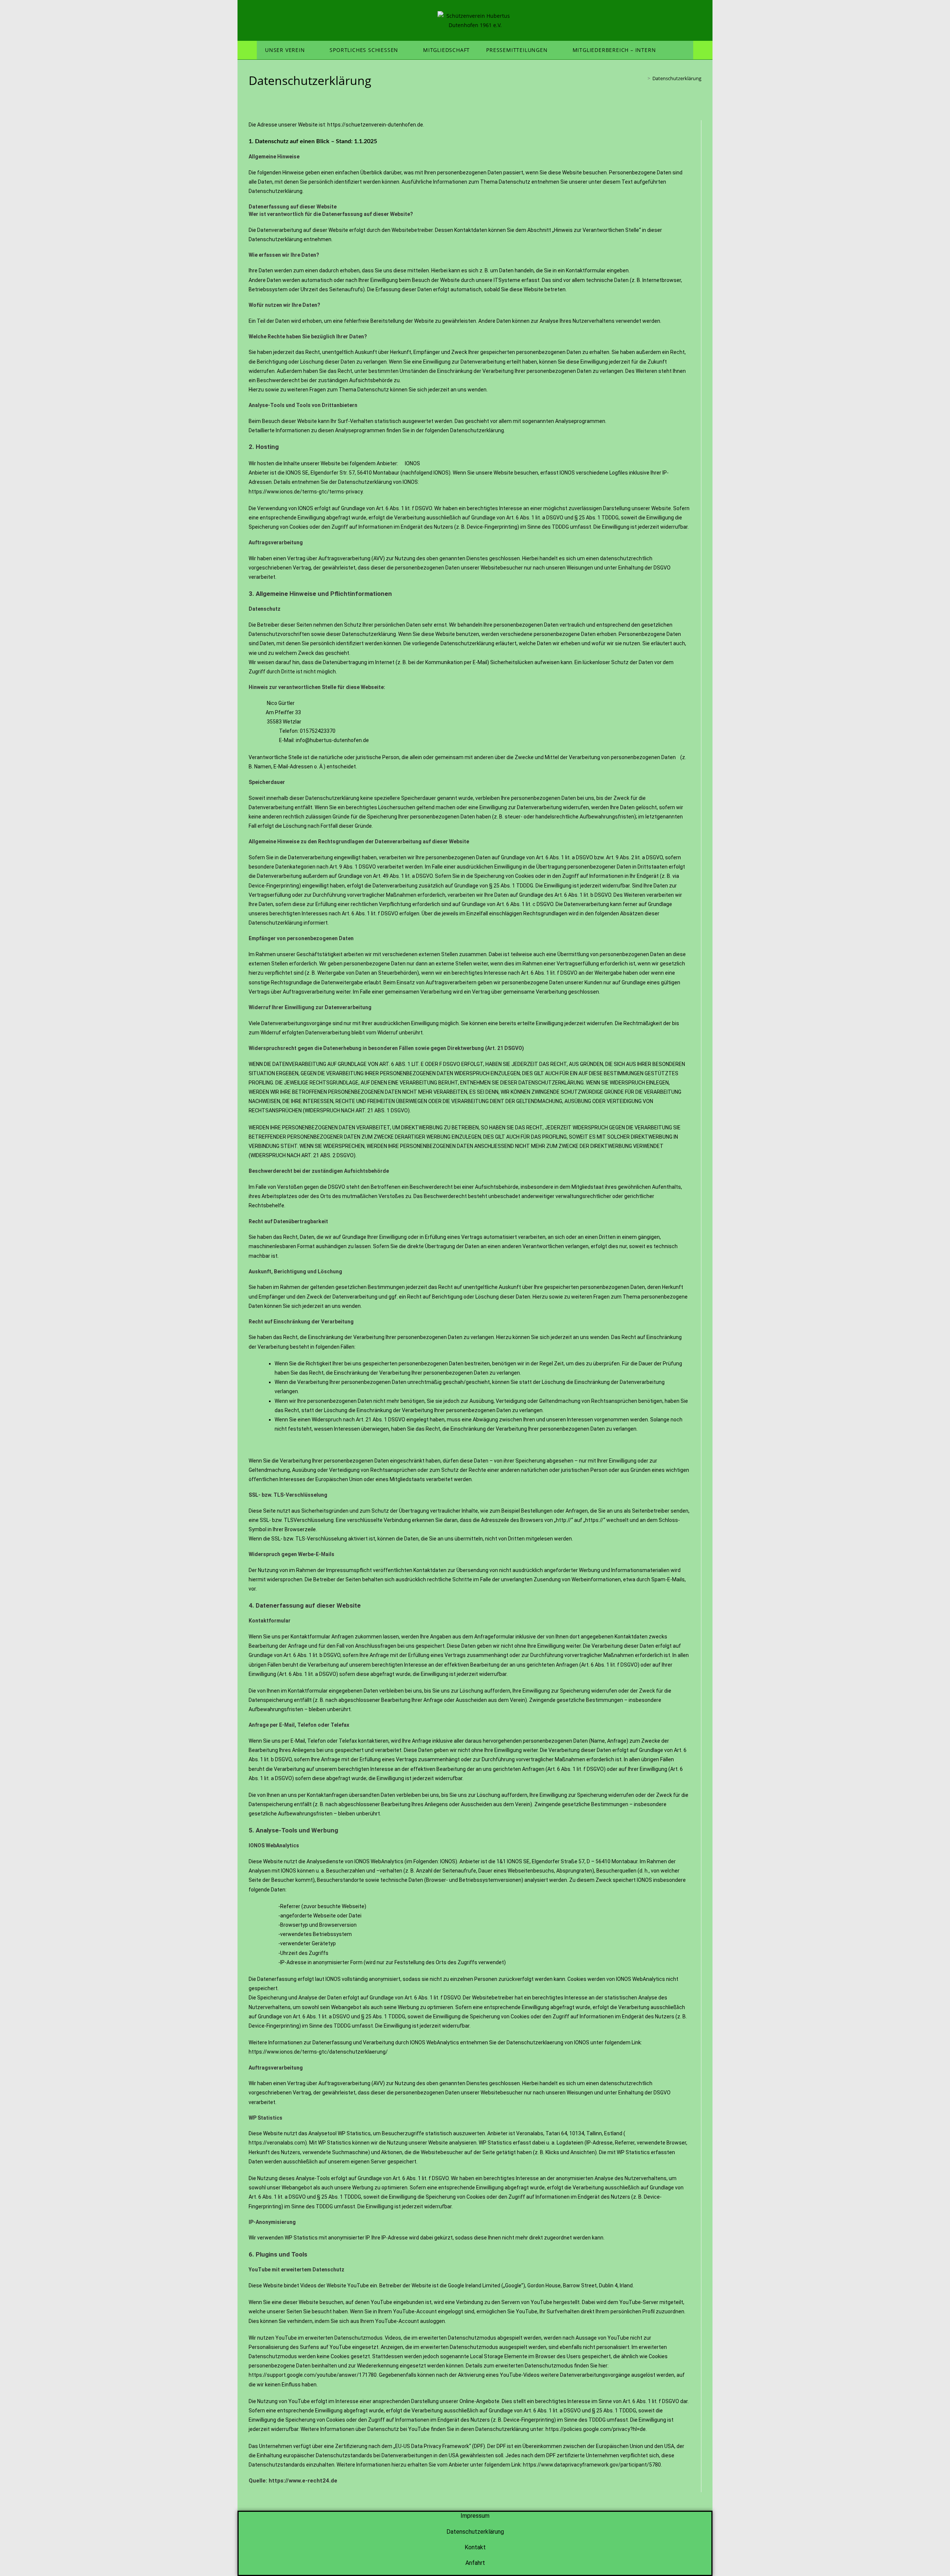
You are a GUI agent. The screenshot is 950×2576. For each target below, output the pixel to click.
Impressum (475, 2516)
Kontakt (475, 2547)
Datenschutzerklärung (677, 78)
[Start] (643, 78)
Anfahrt (475, 2563)
